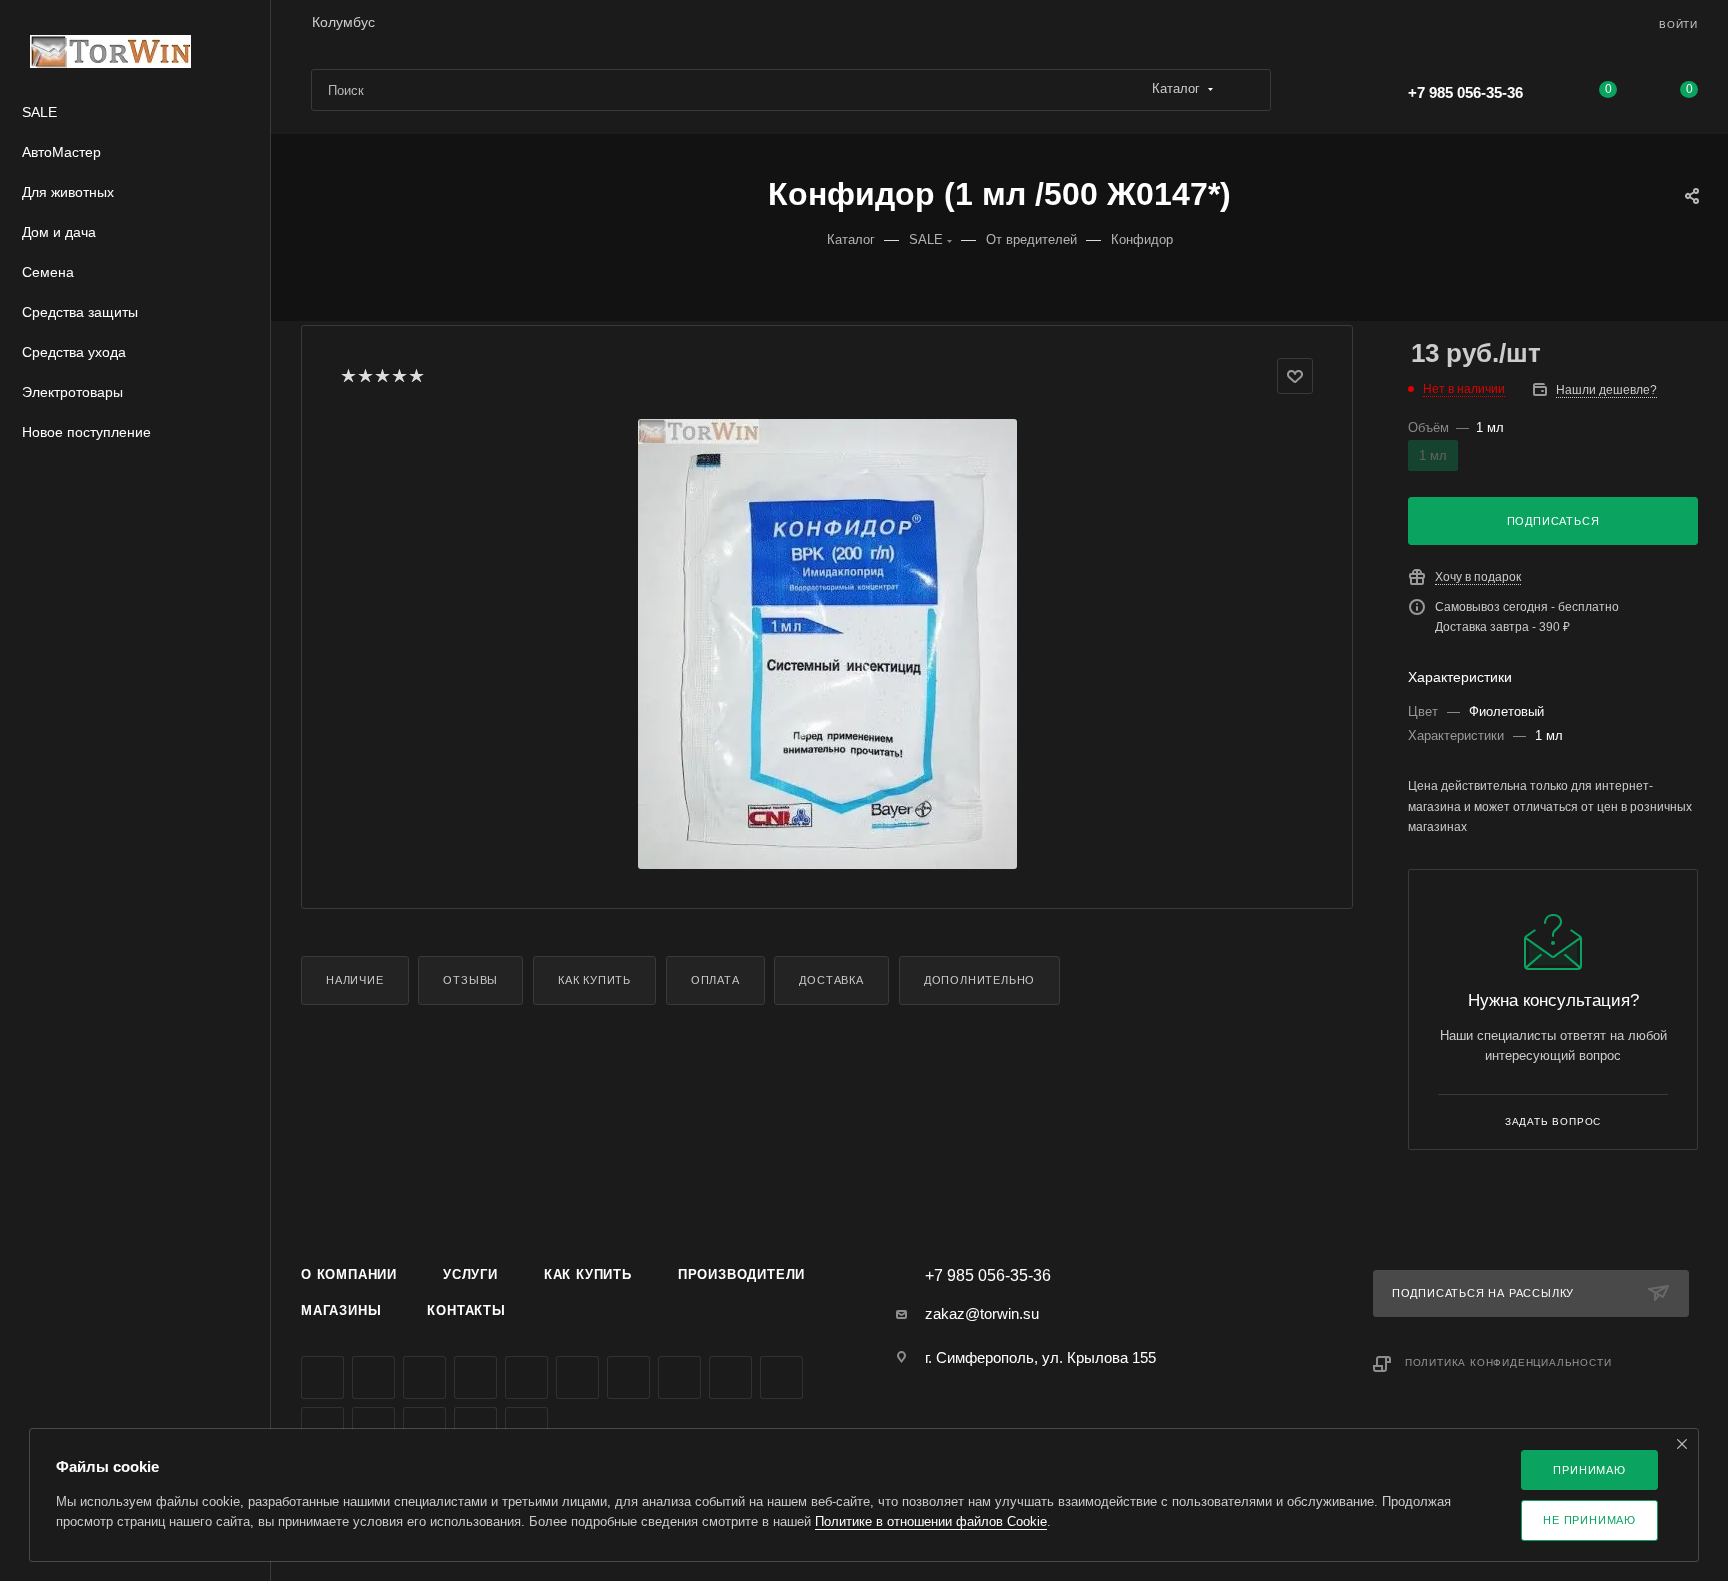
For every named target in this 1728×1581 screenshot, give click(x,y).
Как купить (594, 980)
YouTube (577, 1377)
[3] (381, 376)
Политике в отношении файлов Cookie (931, 1521)
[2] (364, 376)
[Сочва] (827, 644)
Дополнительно (979, 980)
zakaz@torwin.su (982, 1313)
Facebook (373, 1377)
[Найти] (1246, 90)
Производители (741, 1274)
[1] (347, 376)
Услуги (470, 1274)
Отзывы (470, 980)
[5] (415, 376)
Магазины (341, 1310)
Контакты (466, 1310)
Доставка (831, 980)
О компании (349, 1274)
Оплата (715, 980)
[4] (398, 376)
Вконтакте (322, 1377)
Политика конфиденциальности (1508, 1362)
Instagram (475, 1377)
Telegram (526, 1377)
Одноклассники (628, 1377)
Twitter (424, 1377)
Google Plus (679, 1377)
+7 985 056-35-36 (1465, 92)
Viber (730, 1377)
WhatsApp (781, 1377)
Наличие (355, 980)
